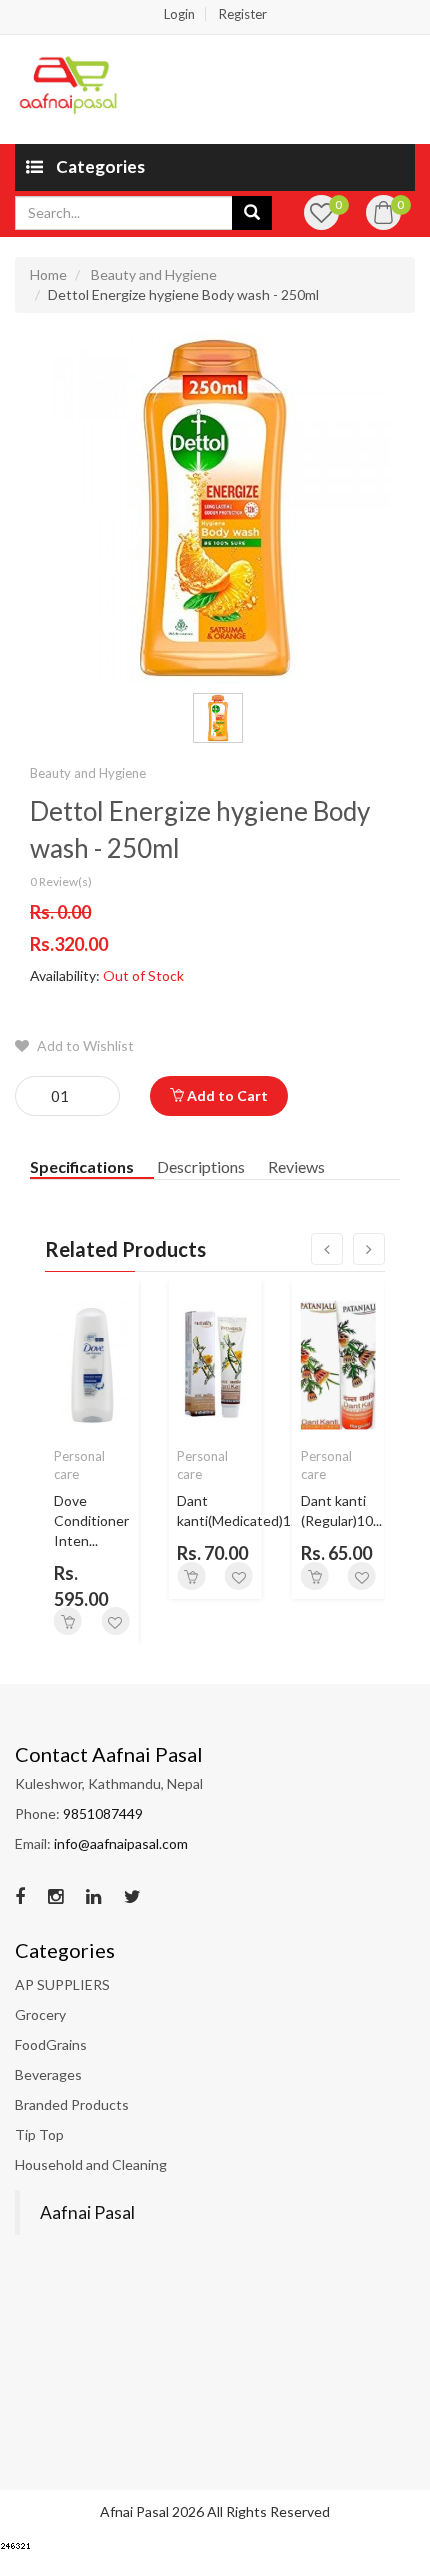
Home (48, 274)
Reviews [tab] (296, 1166)
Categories (99, 166)
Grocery (40, 2014)
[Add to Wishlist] (115, 1621)
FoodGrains (51, 2044)
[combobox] (124, 213)
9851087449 (103, 1813)
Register (243, 14)
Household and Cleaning (91, 2164)
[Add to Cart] (68, 1621)
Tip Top (39, 2134)
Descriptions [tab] (201, 1166)
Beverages (48, 2074)
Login (179, 14)
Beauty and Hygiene (154, 274)
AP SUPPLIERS (62, 1984)
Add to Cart (226, 1095)
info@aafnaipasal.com (121, 1843)
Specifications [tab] (82, 1166)
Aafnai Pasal (87, 2212)
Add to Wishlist (84, 1045)
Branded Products (72, 2104)
